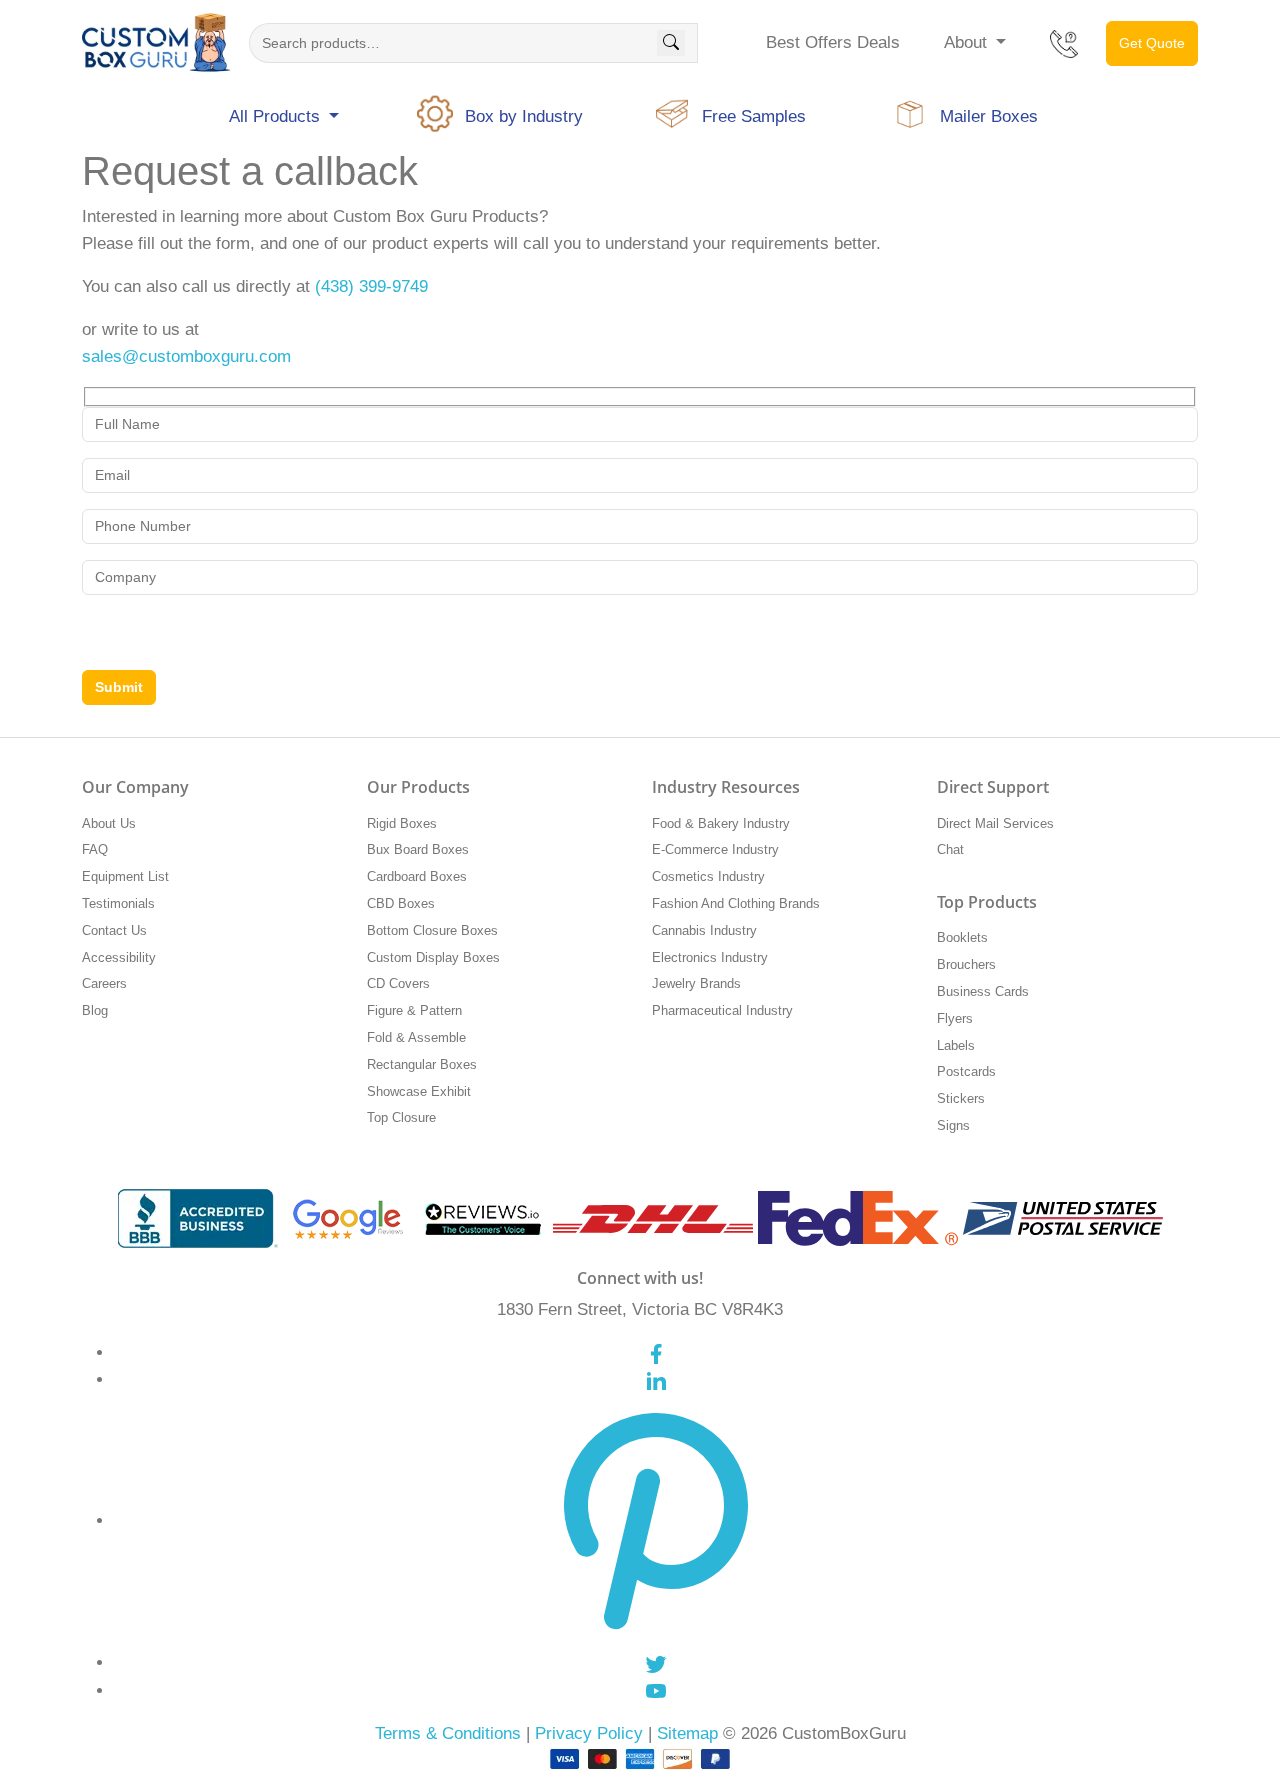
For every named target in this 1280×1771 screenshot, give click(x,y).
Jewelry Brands (696, 983)
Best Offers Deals (833, 42)
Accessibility (119, 957)
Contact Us (114, 930)
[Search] (671, 43)
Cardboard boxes (417, 876)
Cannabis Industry (704, 930)
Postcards (966, 1071)
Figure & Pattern (414, 1010)
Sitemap (687, 1733)
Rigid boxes (402, 823)
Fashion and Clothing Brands (736, 903)
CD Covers (398, 983)
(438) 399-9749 (371, 286)
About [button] (968, 42)
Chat (950, 849)
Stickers (961, 1098)
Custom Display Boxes (433, 957)
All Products (277, 116)
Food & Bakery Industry (721, 823)
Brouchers (966, 964)
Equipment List (125, 876)
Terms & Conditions (448, 1733)
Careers (104, 983)
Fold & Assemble (416, 1037)
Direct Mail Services (995, 823)
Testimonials (118, 903)
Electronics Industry (710, 957)
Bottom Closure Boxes (432, 930)
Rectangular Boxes (422, 1064)
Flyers (955, 1018)
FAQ (95, 849)
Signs (953, 1125)
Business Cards (983, 991)
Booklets (962, 937)
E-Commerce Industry (715, 849)
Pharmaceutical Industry (722, 1010)
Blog (95, 1010)
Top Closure (401, 1117)
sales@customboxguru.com (186, 356)
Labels (956, 1045)
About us (109, 823)
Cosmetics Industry (708, 876)
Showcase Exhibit (419, 1091)
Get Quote (1152, 43)
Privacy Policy (589, 1733)
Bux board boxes (418, 849)
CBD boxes (401, 903)
